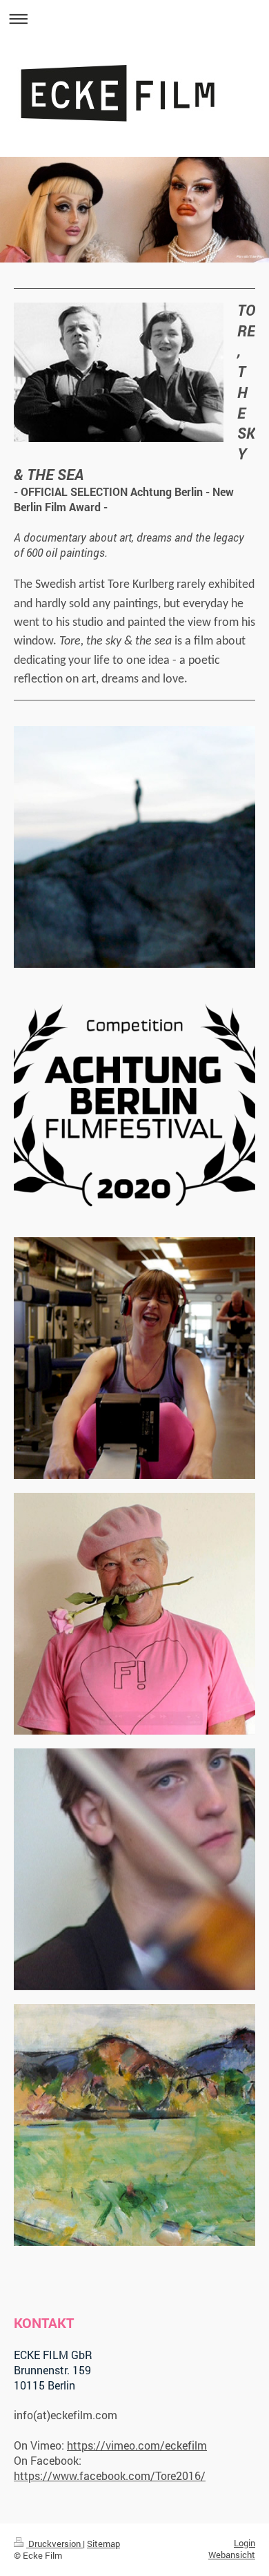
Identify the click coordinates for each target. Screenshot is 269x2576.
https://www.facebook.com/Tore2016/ (110, 2475)
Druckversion (54, 2544)
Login (245, 2543)
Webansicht (232, 2555)
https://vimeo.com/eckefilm (137, 2445)
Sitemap (103, 2544)
